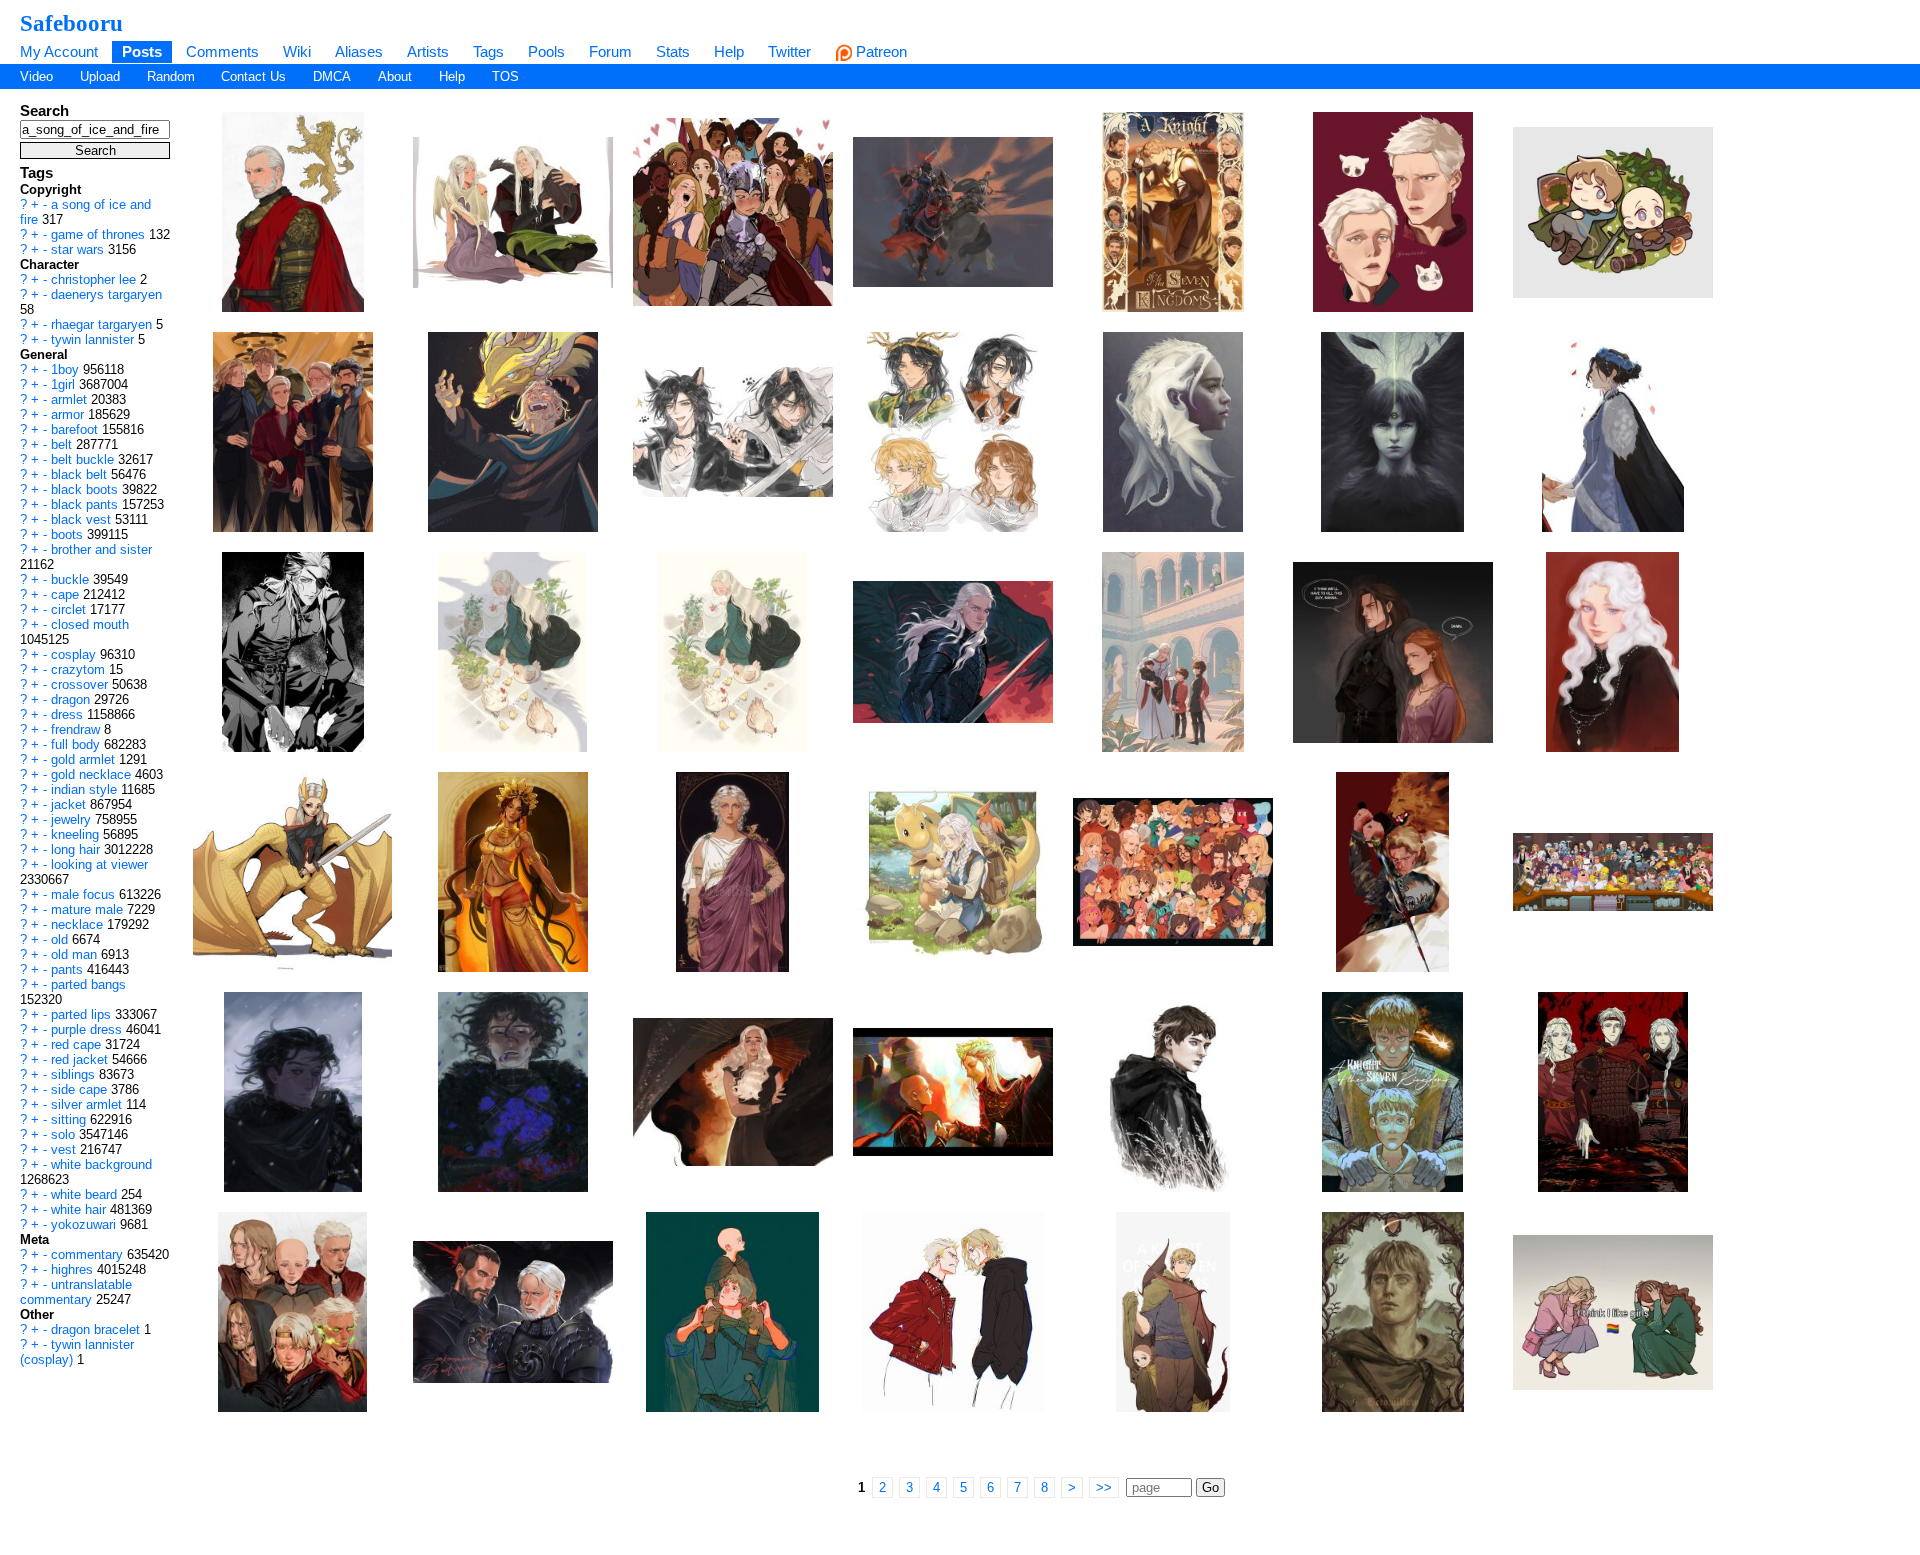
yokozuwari (85, 1224)
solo (65, 1134)
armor (69, 414)
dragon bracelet (97, 1329)
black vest (83, 519)
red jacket (81, 1059)
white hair (80, 1209)
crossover (81, 684)
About (395, 76)
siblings (75, 1074)
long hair (77, 849)
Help (729, 51)
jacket (70, 804)
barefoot (76, 429)
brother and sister (101, 549)
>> (1104, 1487)
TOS (505, 76)
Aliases (359, 51)
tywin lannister (94, 339)
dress (69, 714)
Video (36, 76)
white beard (86, 1194)
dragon (72, 699)
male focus (85, 894)
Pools (546, 51)
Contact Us (253, 76)
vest (65, 1149)
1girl (65, 384)
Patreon (879, 51)
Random (171, 76)
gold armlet (85, 759)
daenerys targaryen (106, 294)
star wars (79, 249)
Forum (610, 51)
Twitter (789, 51)
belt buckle (84, 459)
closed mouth (90, 624)
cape (67, 594)
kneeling (77, 834)
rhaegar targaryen (103, 324)
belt (63, 444)
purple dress (88, 1029)
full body (77, 744)
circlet (70, 609)
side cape (81, 1089)
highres (74, 1269)
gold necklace (93, 774)
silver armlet (88, 1104)
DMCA (332, 76)
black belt (81, 474)
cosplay (75, 654)
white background (101, 1164)
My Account (59, 51)
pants (69, 969)
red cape (78, 1044)
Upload (100, 76)
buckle (72, 579)
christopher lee (95, 279)
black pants (86, 504)
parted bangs (88, 984)
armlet (71, 399)
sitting (70, 1119)
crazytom (80, 669)
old (61, 939)
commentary (89, 1254)
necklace (79, 924)
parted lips (83, 1014)
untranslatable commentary (76, 1292)
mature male (89, 909)
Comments (222, 51)
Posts (142, 51)
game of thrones (100, 234)
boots (69, 534)
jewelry (73, 819)
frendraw (77, 729)
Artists (428, 51)
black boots (86, 489)
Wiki (297, 51)
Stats (673, 51)
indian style (86, 789)
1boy (67, 369)
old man (76, 954)
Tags (488, 51)
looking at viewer (99, 864)
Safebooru (71, 23)
